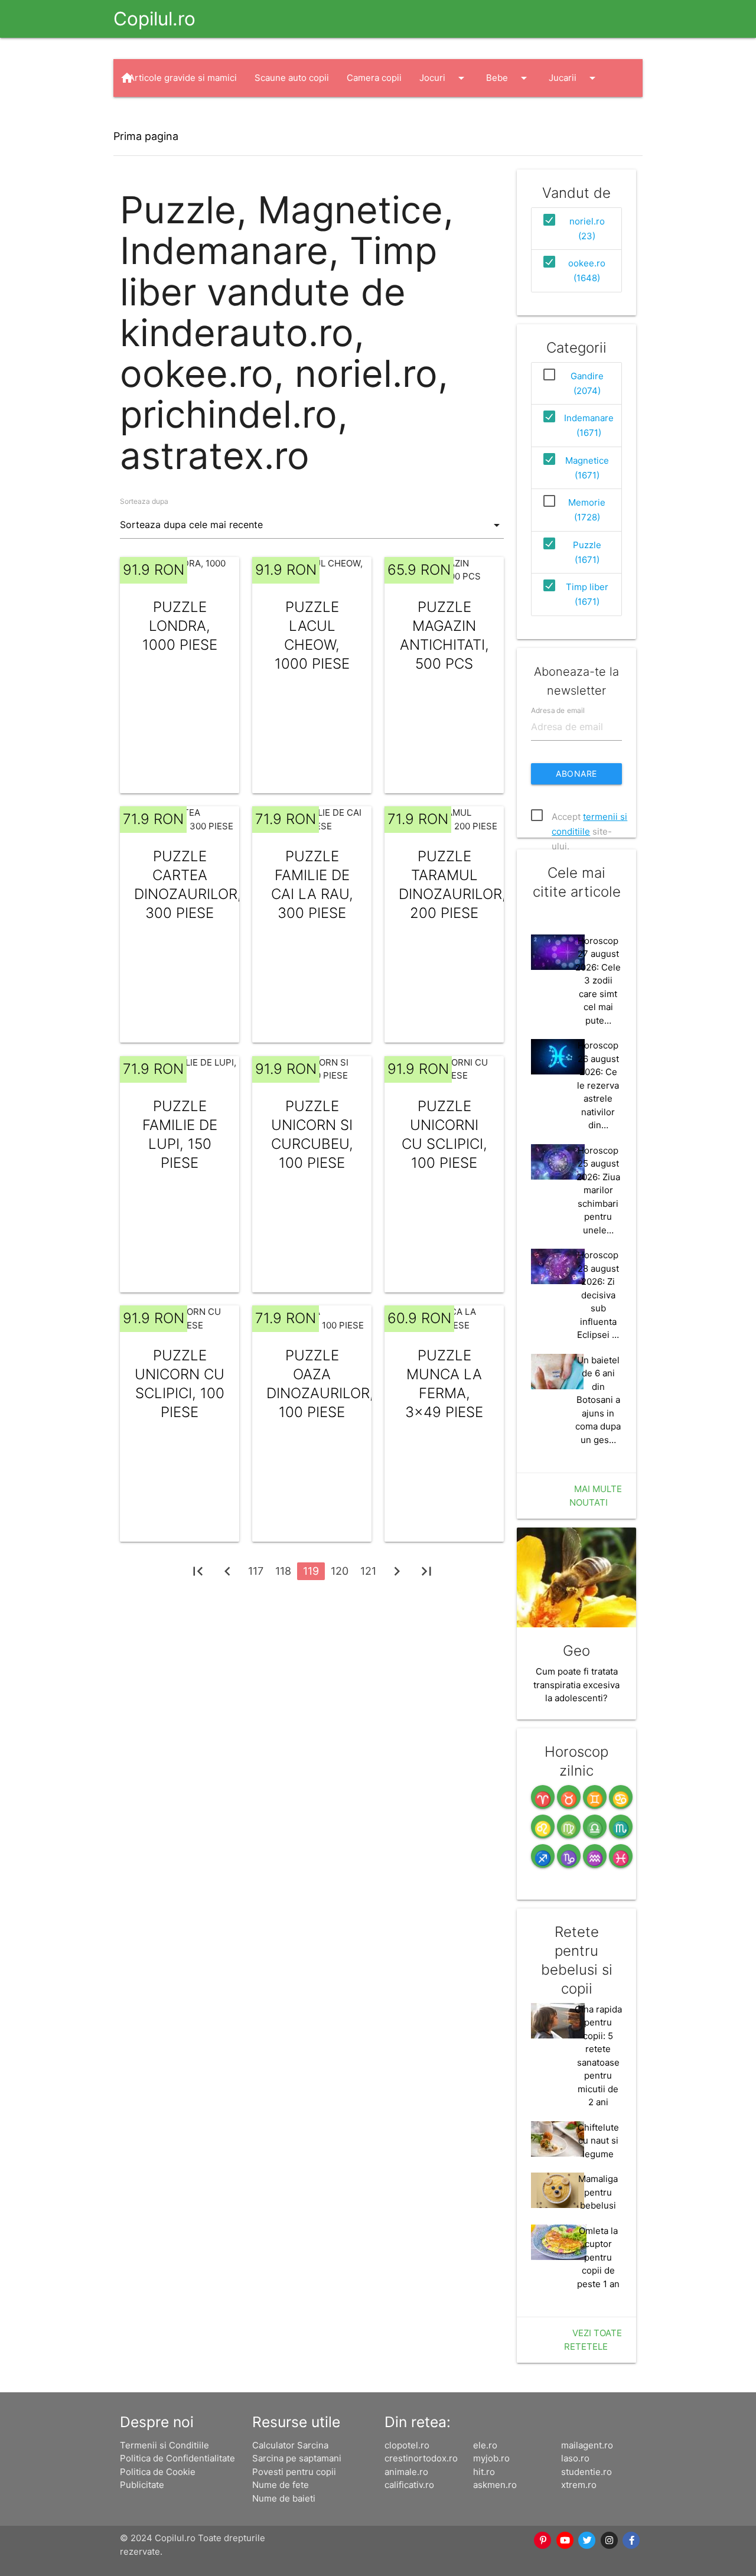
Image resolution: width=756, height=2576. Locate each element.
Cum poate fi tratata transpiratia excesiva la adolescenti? (576, 1685)
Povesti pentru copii (294, 2472)
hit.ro (484, 2472)
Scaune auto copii (292, 78)
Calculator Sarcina (290, 2445)
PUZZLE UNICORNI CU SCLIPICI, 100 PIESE (444, 1134)
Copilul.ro (154, 19)
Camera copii (374, 78)
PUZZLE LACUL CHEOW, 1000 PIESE (312, 635)
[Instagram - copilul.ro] (610, 2541)
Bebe (509, 78)
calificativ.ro (409, 2485)
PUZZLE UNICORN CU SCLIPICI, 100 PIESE (180, 1384)
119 (311, 1571)
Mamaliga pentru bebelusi (598, 2192)
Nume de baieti (284, 2498)
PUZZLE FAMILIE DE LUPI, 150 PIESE (180, 1134)
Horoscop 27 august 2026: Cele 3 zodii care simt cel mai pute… (598, 981)
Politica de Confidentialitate (177, 2458)
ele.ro (485, 2445)
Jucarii (574, 78)
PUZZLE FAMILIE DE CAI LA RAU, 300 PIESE (312, 885)
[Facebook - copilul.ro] (632, 2541)
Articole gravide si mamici (183, 78)
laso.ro (575, 2458)
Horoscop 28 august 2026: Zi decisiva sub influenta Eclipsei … (598, 1295)
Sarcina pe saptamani (297, 2458)
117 (256, 1571)
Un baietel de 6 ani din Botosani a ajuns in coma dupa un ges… (598, 1400)
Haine (152, 116)
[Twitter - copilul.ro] (588, 2541)
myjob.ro (491, 2458)
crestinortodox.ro (421, 2458)
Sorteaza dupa (144, 501)
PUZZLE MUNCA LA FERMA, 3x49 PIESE (444, 1384)
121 (368, 1571)
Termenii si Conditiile (164, 2445)
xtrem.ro (579, 2485)
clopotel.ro (407, 2445)
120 (340, 1571)
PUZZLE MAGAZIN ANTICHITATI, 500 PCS (444, 635)
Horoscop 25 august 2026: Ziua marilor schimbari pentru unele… (598, 1190)
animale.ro (406, 2472)
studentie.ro (586, 2472)
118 (283, 1571)
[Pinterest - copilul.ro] (543, 2541)
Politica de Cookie (158, 2472)
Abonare (576, 774)
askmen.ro (495, 2485)
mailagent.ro (587, 2445)
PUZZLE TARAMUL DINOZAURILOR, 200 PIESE (444, 885)
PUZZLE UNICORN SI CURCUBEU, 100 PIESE (312, 1134)
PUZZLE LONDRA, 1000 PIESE (180, 626)
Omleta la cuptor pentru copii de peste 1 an (598, 2257)
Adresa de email (558, 710)
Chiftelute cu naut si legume (598, 2141)
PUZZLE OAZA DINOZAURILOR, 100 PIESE (312, 1384)
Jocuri (444, 78)
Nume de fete (281, 2485)
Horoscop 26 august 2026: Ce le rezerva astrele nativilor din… (598, 1085)
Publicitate (142, 2485)
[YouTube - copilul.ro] (565, 2541)
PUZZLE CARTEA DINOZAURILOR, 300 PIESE (180, 885)
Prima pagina (146, 136)
